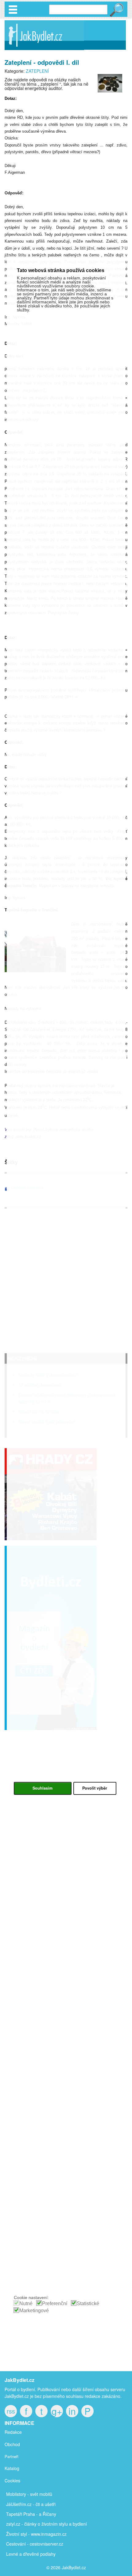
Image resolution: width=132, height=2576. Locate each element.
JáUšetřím (16, 2504)
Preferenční (55, 2303)
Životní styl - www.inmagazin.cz (36, 2534)
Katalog (12, 2468)
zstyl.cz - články (21, 2524)
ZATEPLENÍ (37, 71)
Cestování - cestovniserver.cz (35, 2544)
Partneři (12, 2456)
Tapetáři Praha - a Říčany (31, 2514)
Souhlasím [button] (43, 1788)
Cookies (12, 2481)
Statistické (88, 2303)
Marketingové (34, 2311)
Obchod (12, 2444)
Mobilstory (16, 2494)
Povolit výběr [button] (95, 1788)
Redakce (13, 2432)
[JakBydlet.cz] (44, 50)
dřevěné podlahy (39, 2554)
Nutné (26, 2303)
